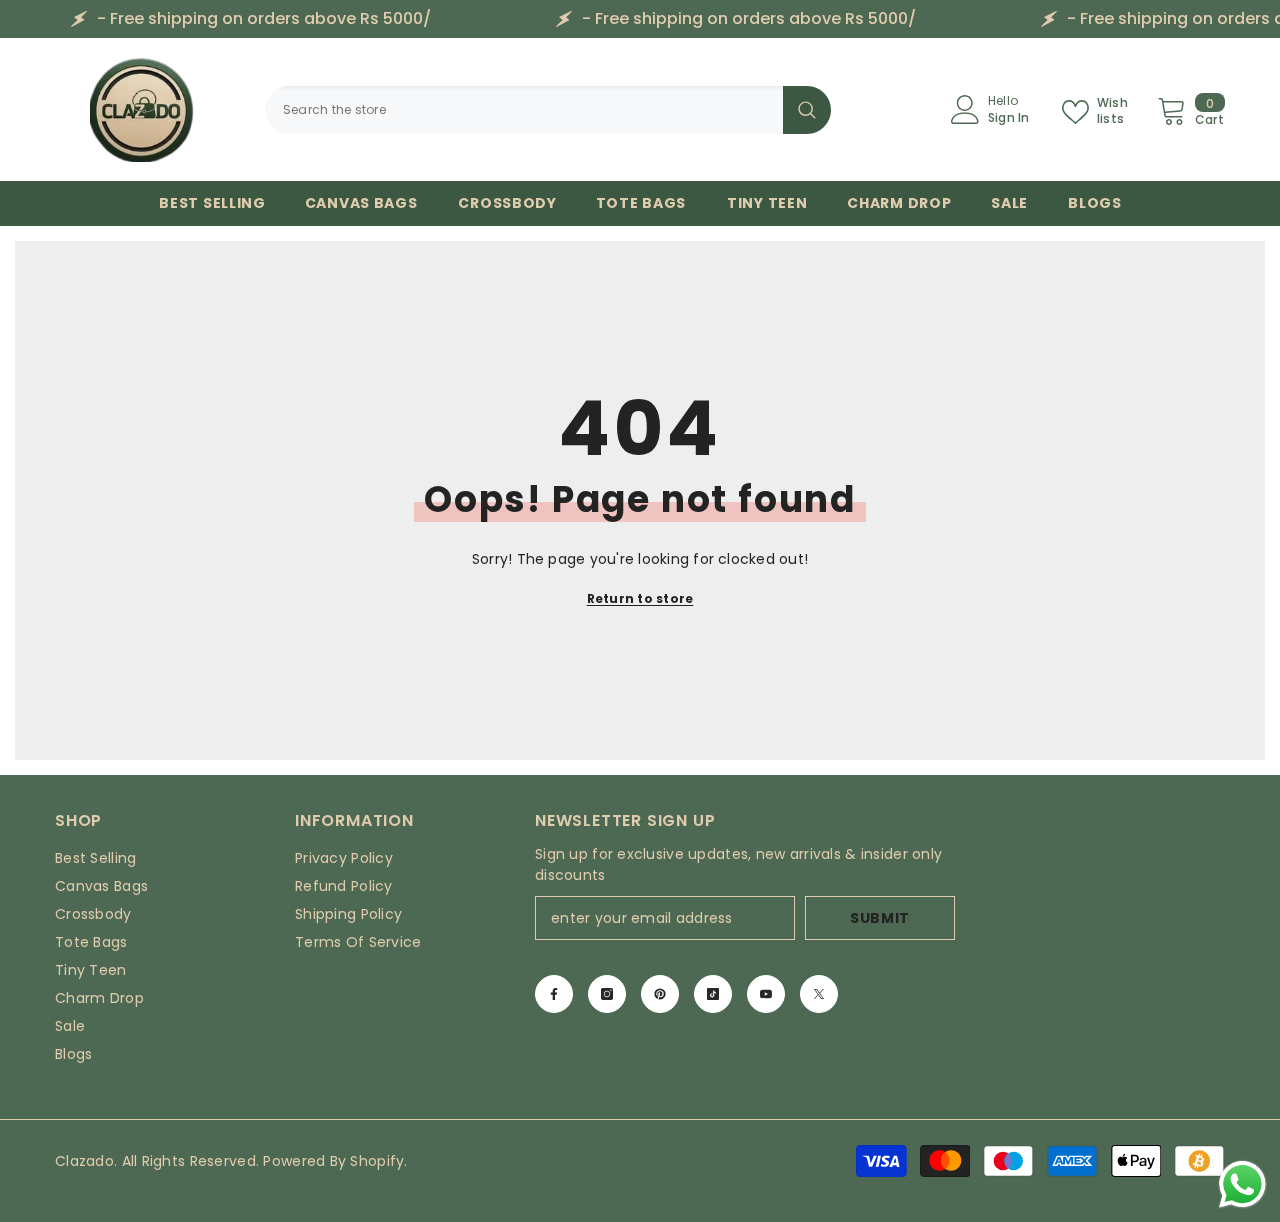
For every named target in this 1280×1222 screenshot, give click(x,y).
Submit (880, 918)
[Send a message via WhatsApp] (1242, 1184)
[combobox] (524, 110)
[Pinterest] (660, 994)
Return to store (640, 598)
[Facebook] (554, 994)
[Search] (548, 110)
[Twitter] (819, 994)
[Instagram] (607, 994)
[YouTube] (766, 994)
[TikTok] (713, 994)
